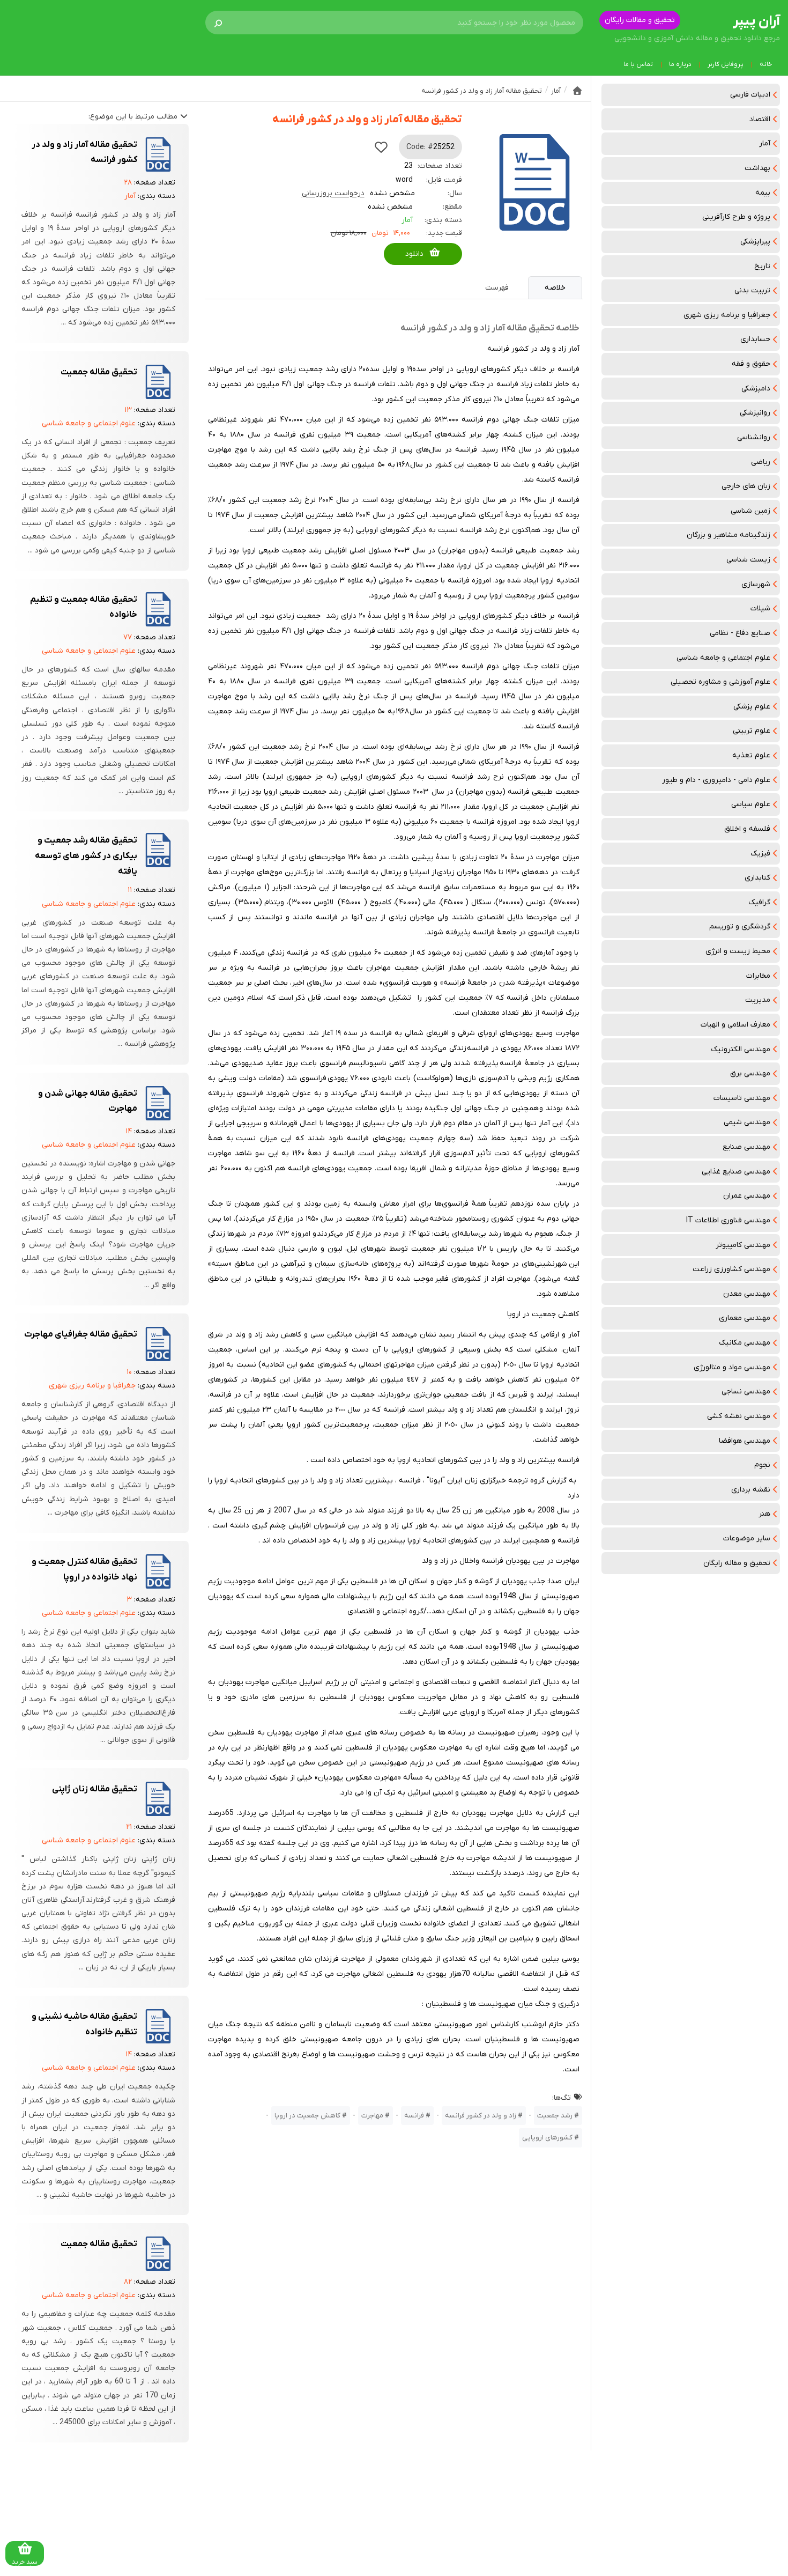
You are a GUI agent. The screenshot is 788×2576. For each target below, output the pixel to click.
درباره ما (680, 64)
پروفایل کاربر (726, 64)
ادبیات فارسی (750, 95)
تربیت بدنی (752, 290)
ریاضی (761, 462)
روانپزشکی (755, 413)
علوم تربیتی (752, 731)
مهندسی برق (750, 1073)
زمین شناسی (750, 511)
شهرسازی (756, 584)
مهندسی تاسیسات (742, 1098)
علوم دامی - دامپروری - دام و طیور (716, 780)
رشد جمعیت (555, 2116)
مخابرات (758, 976)
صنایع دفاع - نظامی (740, 633)
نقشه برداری (751, 1490)
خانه (766, 64)
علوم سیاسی (751, 804)
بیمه (763, 193)
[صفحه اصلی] (577, 91)
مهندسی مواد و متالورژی (732, 1367)
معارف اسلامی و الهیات (735, 1025)
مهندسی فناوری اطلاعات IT (728, 1220)
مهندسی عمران (747, 1196)
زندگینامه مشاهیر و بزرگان (728, 535)
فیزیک (760, 854)
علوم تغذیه (751, 755)
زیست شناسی (748, 560)
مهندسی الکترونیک (741, 1049)
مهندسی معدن (747, 1294)
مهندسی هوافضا (745, 1441)
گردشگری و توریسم (740, 927)
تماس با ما (638, 64)
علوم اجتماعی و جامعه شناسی (723, 658)
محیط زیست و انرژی (738, 951)
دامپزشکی (756, 389)
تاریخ (762, 266)
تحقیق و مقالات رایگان (640, 20)
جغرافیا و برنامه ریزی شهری (727, 315)
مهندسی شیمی (747, 1122)
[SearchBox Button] (218, 23)
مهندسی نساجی (746, 1392)
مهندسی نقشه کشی (739, 1416)
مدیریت (758, 1000)
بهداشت (757, 168)
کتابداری (757, 878)
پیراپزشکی (755, 242)
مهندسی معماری (745, 1318)
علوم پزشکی (752, 707)
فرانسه (414, 2116)
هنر (764, 1514)
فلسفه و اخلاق (747, 829)
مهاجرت (372, 2116)
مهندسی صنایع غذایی (736, 1172)
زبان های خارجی (746, 486)
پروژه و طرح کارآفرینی (736, 217)
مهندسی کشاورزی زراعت (731, 1269)
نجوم (762, 1465)
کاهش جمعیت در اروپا (307, 2116)
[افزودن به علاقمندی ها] (381, 147)
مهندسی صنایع (746, 1147)
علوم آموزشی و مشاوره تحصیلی (720, 682)
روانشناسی (754, 437)
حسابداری (755, 339)
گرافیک (759, 902)
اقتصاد (760, 119)
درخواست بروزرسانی (333, 193)
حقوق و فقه (751, 364)
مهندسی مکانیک (745, 1343)
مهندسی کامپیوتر (743, 1245)
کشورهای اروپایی (547, 2138)
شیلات (760, 608)
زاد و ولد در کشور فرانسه (481, 2116)
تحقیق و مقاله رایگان (737, 1563)
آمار (765, 143)
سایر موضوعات (747, 1538)
